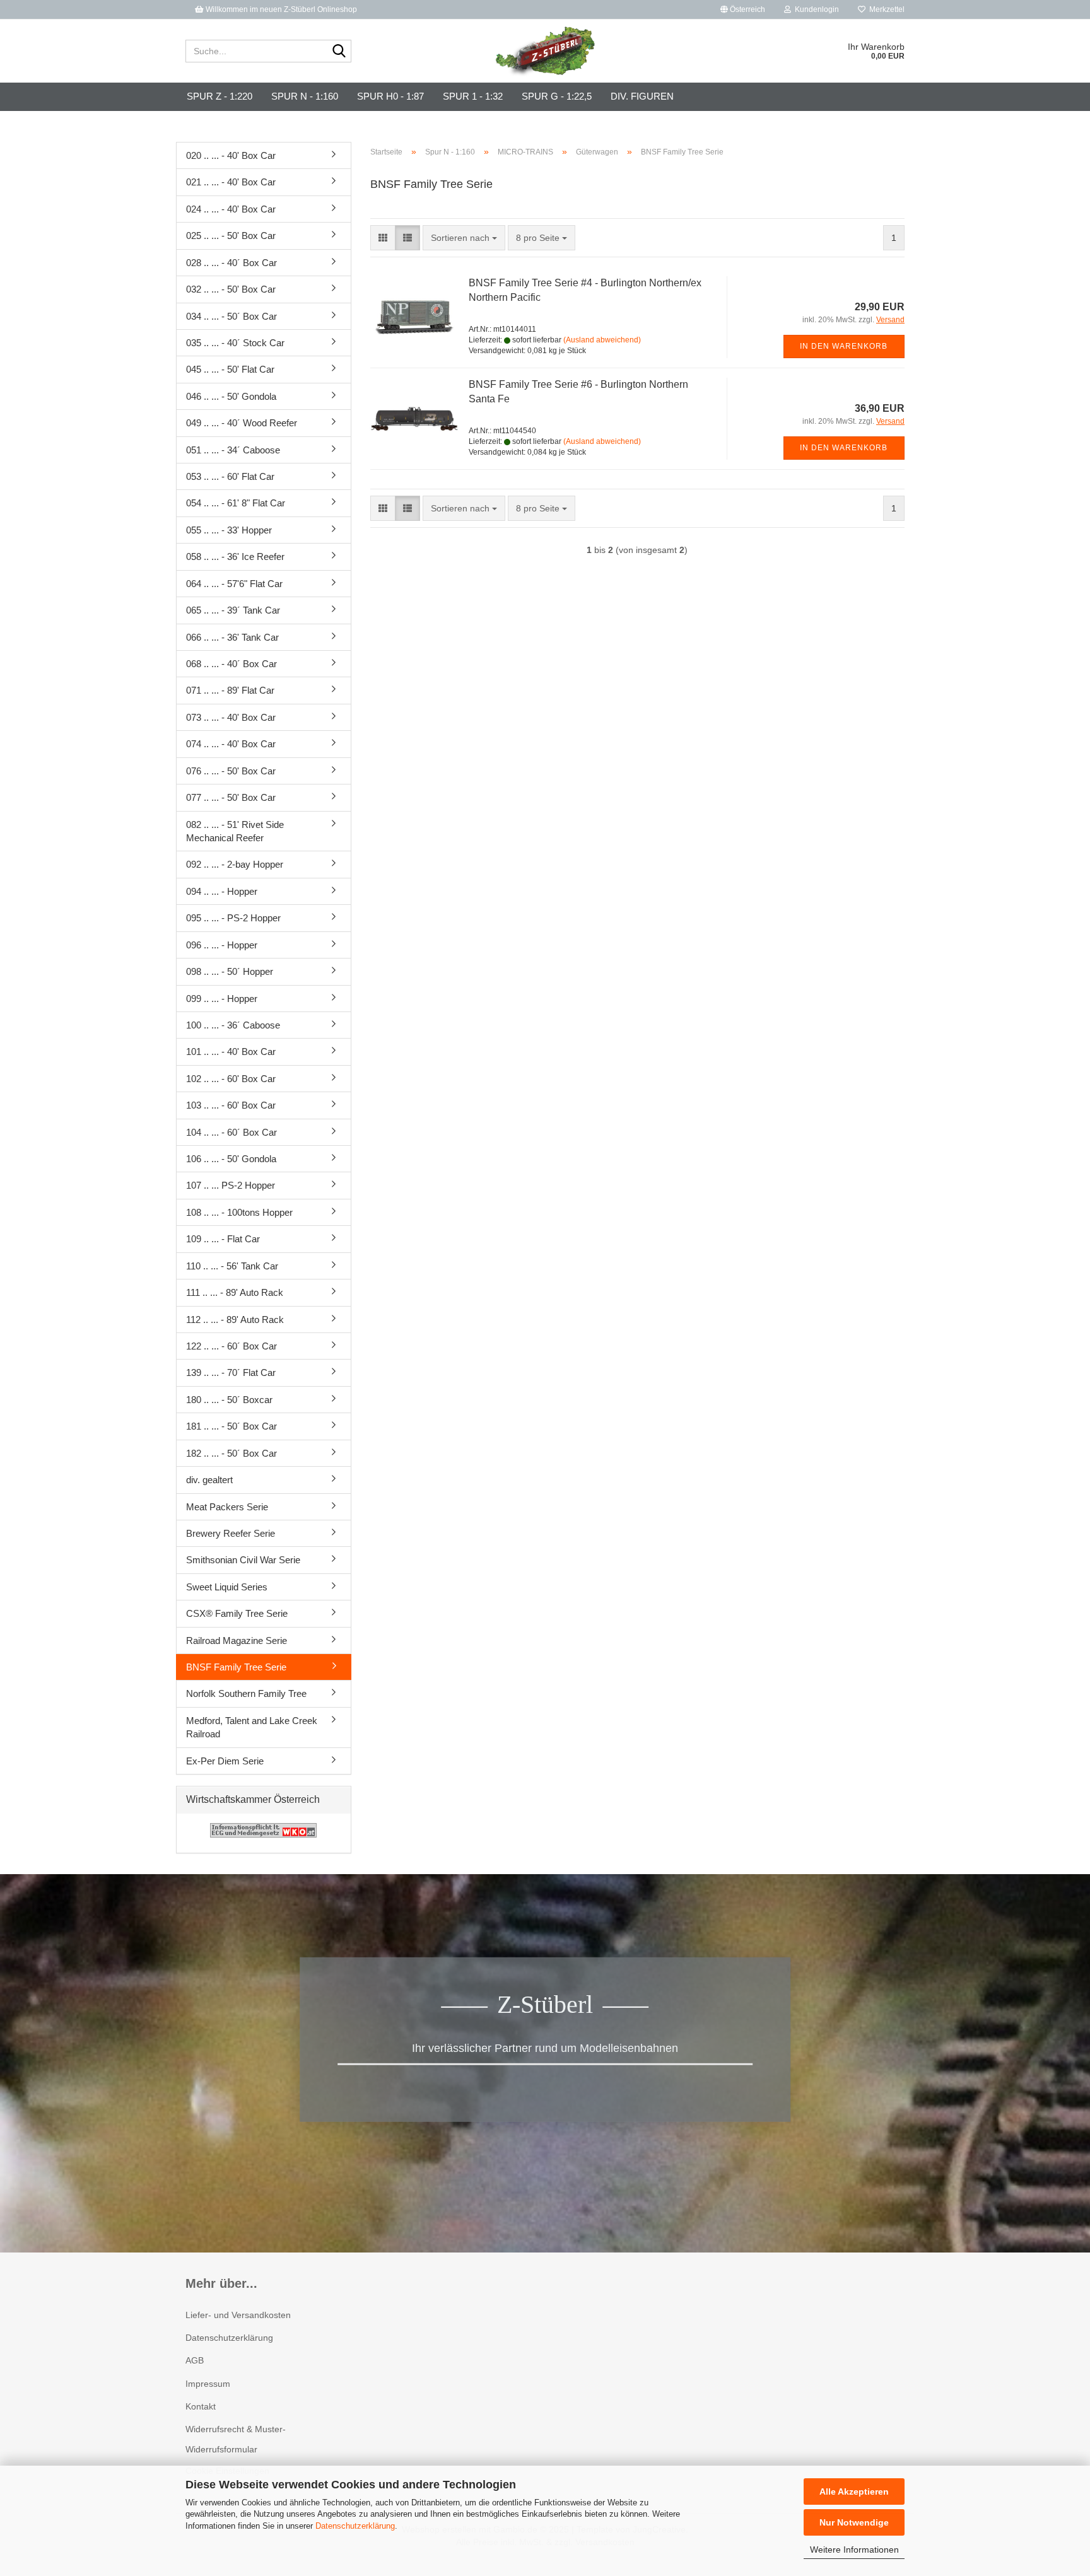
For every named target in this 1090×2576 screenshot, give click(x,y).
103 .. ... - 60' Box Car (231, 1105)
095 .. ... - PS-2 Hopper (233, 918)
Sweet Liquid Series (227, 1587)
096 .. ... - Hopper (222, 945)
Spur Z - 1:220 (220, 96)
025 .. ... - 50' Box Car (231, 236)
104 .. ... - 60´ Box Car (231, 1132)
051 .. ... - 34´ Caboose (233, 450)
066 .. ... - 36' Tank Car (232, 637)
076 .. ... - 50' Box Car (231, 771)
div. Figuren (642, 96)
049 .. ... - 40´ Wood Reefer (242, 423)
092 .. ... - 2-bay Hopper (235, 864)
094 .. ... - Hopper (222, 891)
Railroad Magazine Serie (237, 1641)
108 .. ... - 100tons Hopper (239, 1212)
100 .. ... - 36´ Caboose (233, 1025)
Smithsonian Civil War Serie (243, 1560)
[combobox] (464, 238)
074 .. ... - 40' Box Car (231, 744)
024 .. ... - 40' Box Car (231, 209)
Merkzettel (885, 9)
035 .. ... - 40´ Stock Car (235, 343)
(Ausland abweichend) (602, 340)
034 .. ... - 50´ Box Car (231, 316)
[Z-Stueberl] (545, 51)
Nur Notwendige (854, 2522)
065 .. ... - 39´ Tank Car (233, 610)
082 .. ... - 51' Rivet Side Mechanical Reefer (235, 831)
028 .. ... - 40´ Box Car (231, 263)
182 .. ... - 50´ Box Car (231, 1453)
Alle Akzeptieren (854, 2491)
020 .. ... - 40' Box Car (231, 155)
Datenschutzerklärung (355, 2526)
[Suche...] (339, 52)
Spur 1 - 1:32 (473, 96)
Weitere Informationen (854, 2550)
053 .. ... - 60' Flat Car (230, 476)
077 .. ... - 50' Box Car (231, 797)
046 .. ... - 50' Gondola (231, 396)
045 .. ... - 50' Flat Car (230, 369)
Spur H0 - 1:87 (390, 96)
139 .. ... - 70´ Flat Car (231, 1373)
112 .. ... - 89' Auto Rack (235, 1320)
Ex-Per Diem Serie (225, 1761)
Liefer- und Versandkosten (238, 2315)
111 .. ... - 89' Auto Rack (235, 1292)
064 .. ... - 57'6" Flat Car (234, 584)
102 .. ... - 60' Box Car (231, 1079)
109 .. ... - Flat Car (223, 1239)
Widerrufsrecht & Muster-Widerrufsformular (236, 2439)
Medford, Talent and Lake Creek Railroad (252, 1727)
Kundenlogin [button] (815, 9)
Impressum (208, 2384)
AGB (195, 2360)
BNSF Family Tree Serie (236, 1667)
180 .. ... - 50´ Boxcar (229, 1400)
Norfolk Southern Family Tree (246, 1693)
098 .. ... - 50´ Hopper (230, 971)
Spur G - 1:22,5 (557, 96)
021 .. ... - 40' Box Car (231, 182)
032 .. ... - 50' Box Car (231, 289)
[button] (743, 9)
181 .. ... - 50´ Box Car (231, 1426)
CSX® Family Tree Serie (237, 1613)
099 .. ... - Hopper (222, 999)
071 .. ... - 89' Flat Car (230, 690)
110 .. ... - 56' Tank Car (232, 1266)
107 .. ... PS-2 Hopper (231, 1185)
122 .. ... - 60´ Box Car (231, 1346)
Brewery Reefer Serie (231, 1533)
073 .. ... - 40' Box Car (231, 717)
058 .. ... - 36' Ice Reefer (235, 557)
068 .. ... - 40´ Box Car (231, 664)
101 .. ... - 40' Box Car (231, 1052)
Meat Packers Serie (227, 1507)
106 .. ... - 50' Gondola (231, 1159)
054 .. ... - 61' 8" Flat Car (236, 503)
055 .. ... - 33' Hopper (229, 530)
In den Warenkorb (844, 346)
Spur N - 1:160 (305, 96)
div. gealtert (209, 1480)
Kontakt (201, 2406)
